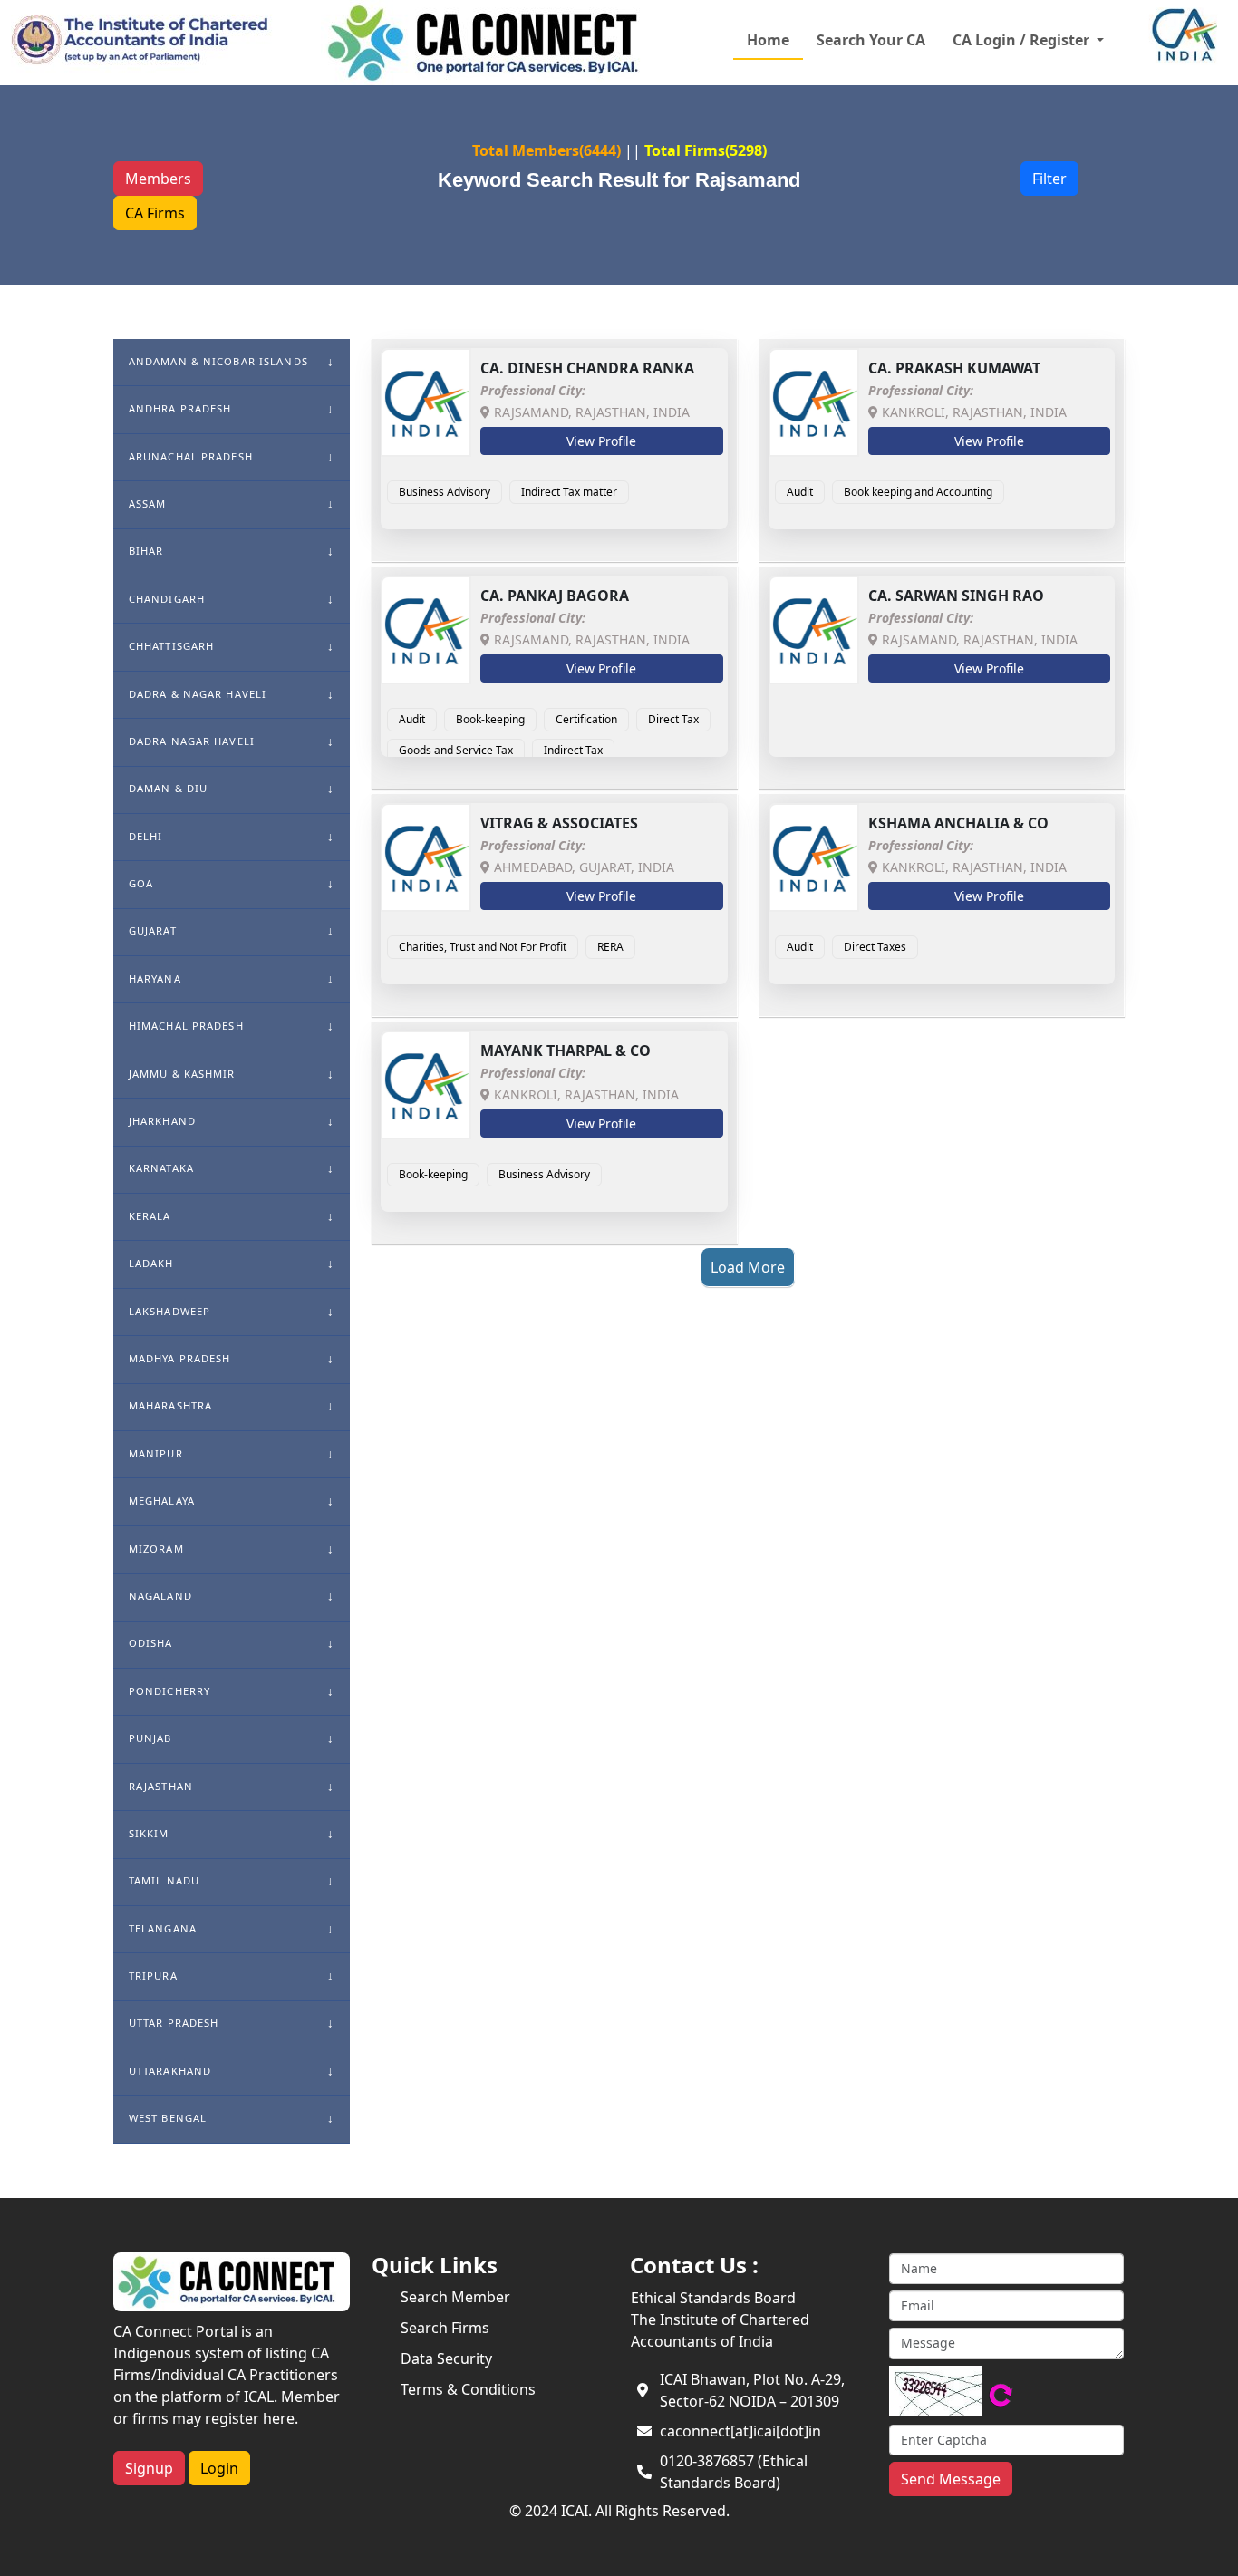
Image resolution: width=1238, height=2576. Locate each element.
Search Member (455, 2297)
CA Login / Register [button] (1023, 40)
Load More (748, 1267)
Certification (586, 719)
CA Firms (155, 213)
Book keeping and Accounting (918, 492)
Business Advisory (445, 492)
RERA (610, 947)
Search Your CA (871, 40)
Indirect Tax (573, 750)
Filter (1049, 179)
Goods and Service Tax (456, 750)
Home (768, 40)
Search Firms (445, 2328)
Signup (149, 2468)
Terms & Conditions (468, 2389)
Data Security (446, 2358)
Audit (800, 492)
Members (158, 179)
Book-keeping (490, 719)
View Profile (601, 441)
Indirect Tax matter (569, 492)
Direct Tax (673, 719)
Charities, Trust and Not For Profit (483, 947)
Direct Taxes (875, 947)
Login (219, 2468)
